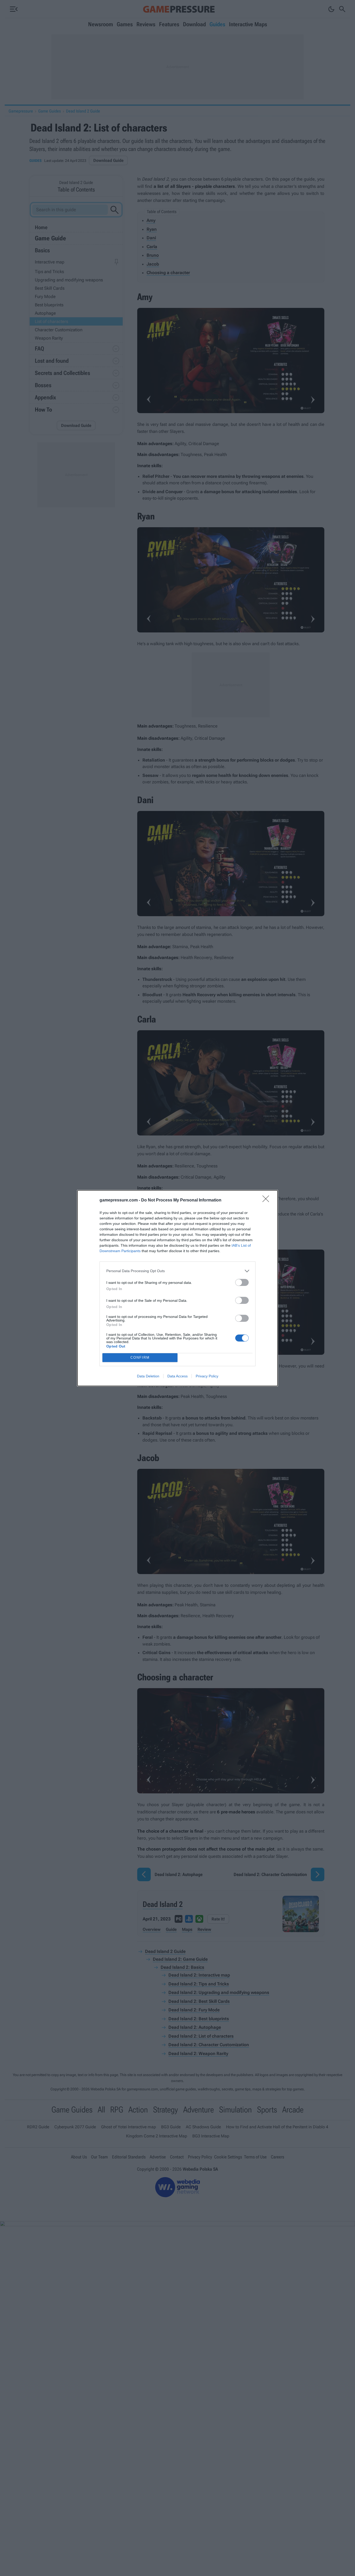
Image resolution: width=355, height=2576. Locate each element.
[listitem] (177, 1271)
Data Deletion (148, 1376)
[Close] (267, 1200)
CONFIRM (140, 1358)
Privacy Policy (207, 1376)
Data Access (177, 1376)
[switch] (242, 1282)
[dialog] (177, 1288)
